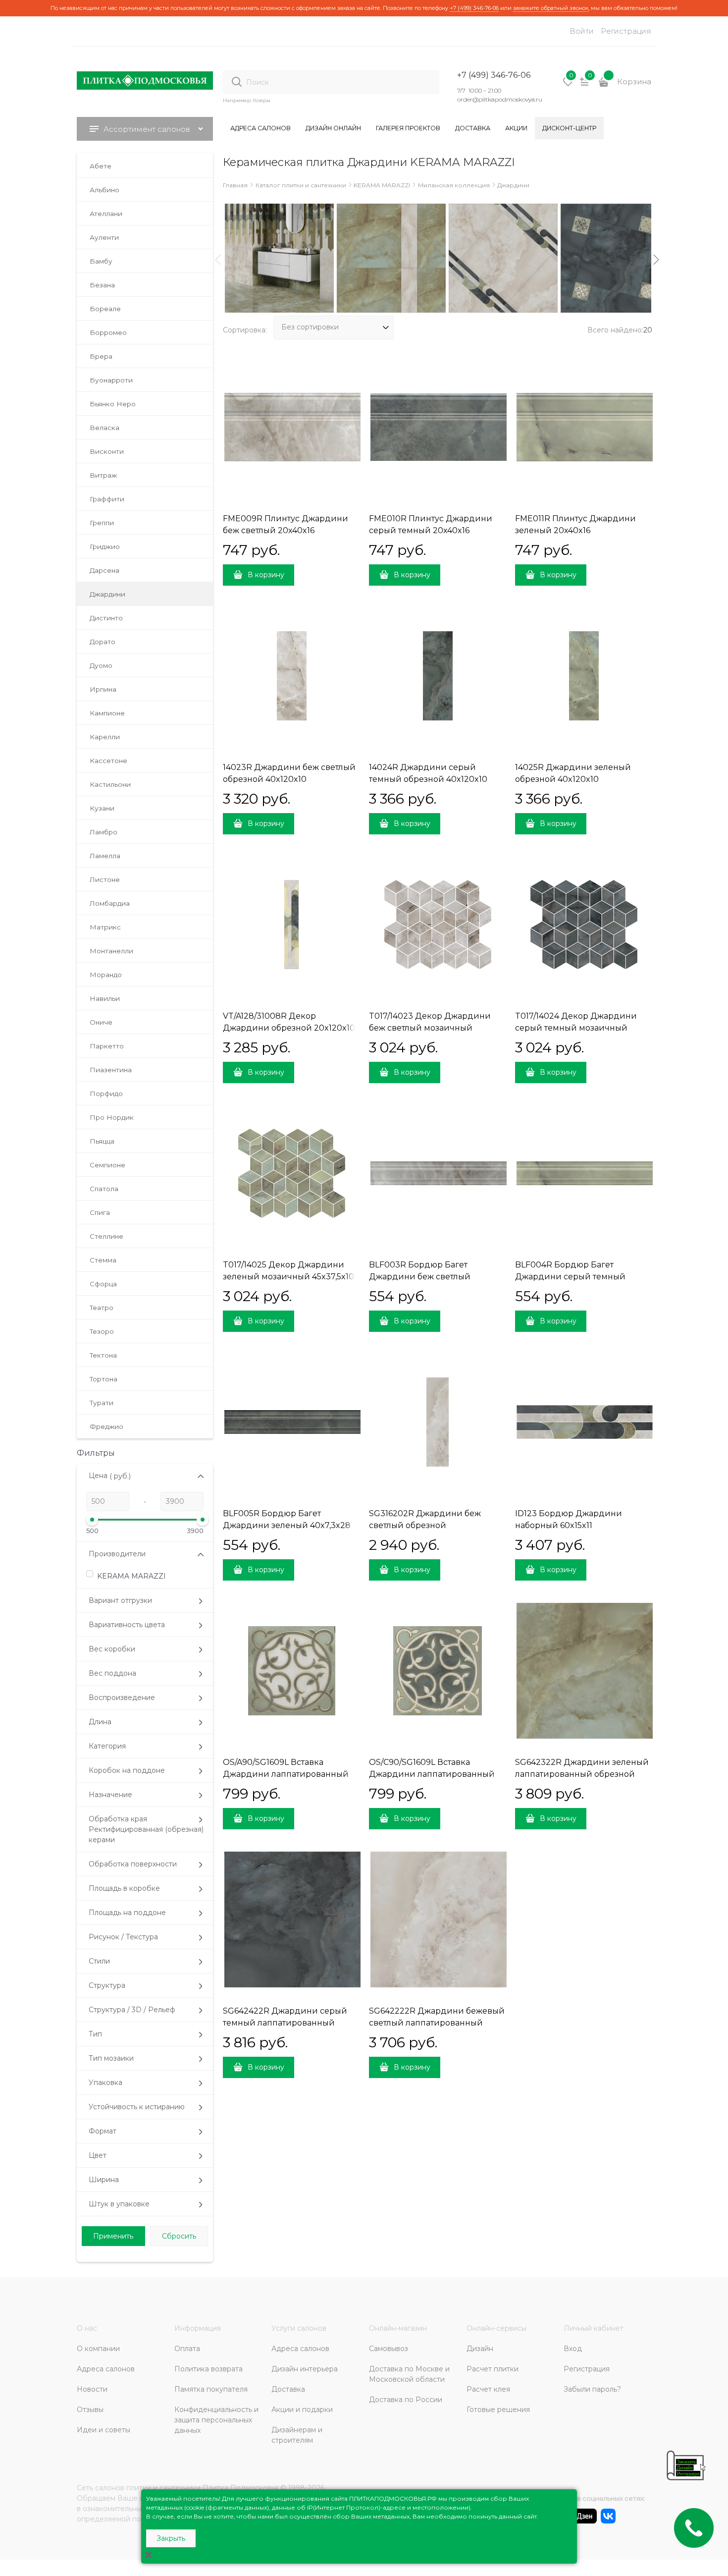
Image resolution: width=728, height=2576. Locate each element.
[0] (568, 85)
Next (656, 260)
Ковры (262, 100)
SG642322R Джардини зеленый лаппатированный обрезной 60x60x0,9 (582, 1774)
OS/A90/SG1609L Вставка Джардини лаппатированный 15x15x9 (286, 1774)
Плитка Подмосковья (240, 2488)
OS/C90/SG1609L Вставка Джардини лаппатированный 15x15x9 (432, 1774)
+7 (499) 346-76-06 (474, 8)
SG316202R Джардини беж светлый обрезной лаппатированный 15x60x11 (425, 1525)
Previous (218, 260)
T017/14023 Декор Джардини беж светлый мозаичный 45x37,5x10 (430, 1028)
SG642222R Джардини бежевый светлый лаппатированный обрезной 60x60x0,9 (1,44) (437, 2023)
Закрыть (171, 2538)
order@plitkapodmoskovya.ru (500, 99)
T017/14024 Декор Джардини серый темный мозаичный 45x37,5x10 (576, 1028)
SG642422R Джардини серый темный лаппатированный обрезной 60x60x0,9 (285, 2023)
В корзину (266, 575)
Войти (582, 31)
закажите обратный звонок (551, 8)
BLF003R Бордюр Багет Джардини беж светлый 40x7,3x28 (420, 1277)
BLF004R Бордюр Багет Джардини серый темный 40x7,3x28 (570, 1277)
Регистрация (626, 31)
